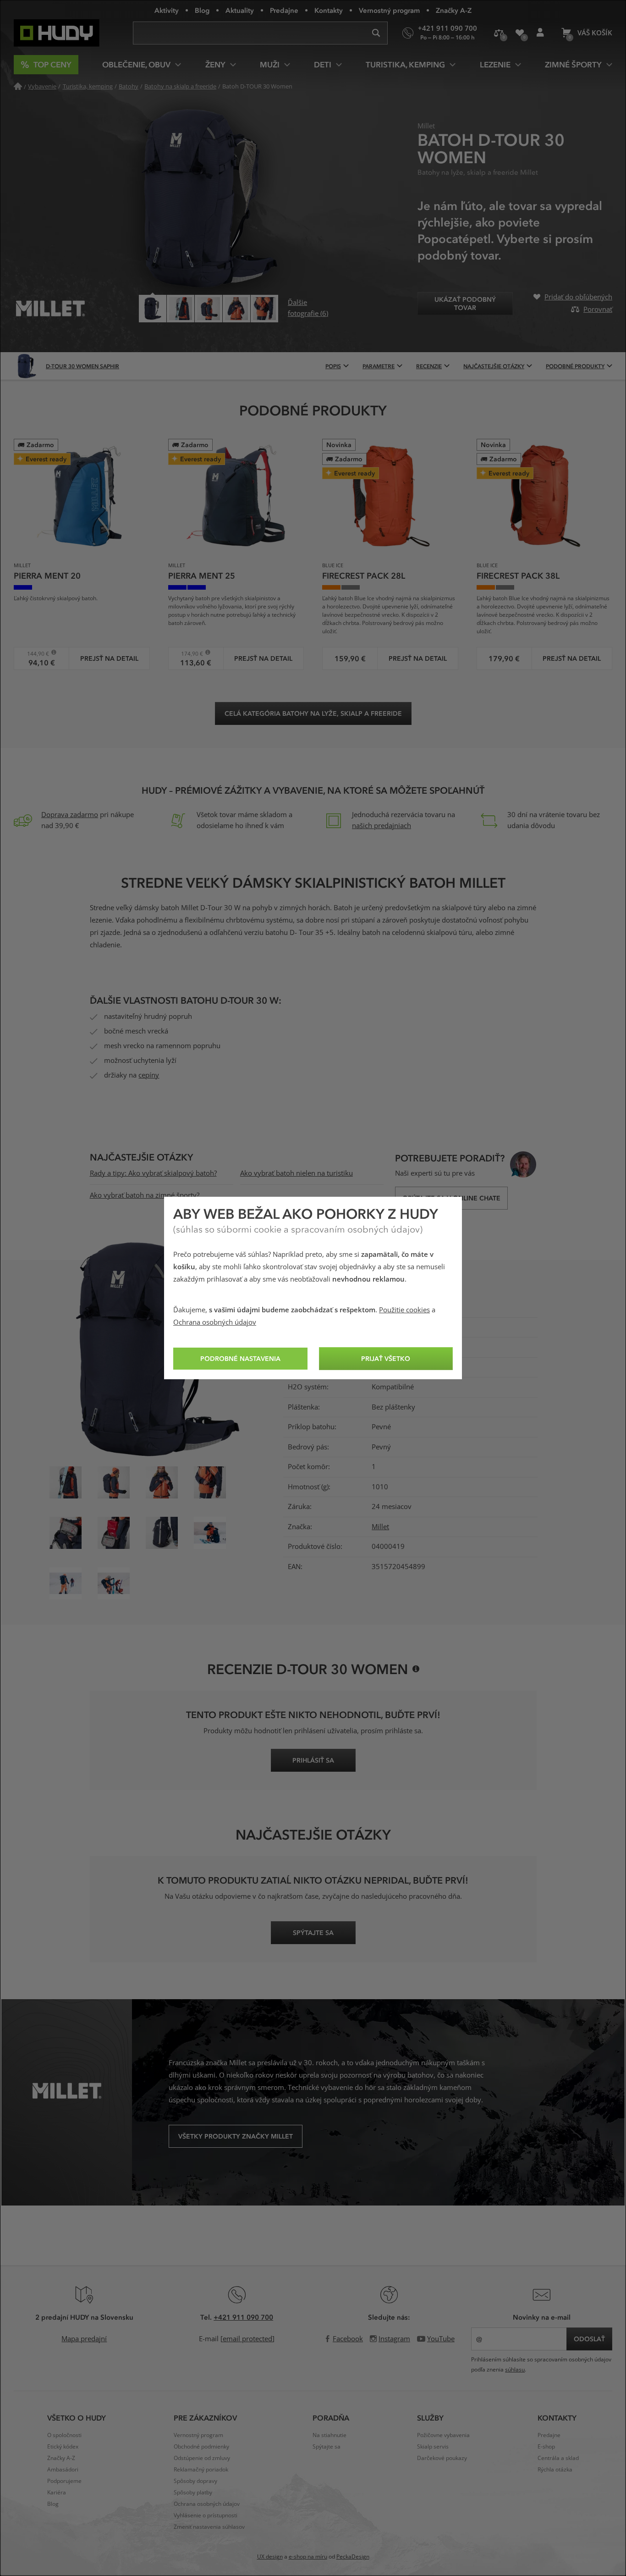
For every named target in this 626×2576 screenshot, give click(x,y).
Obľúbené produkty (519, 33)
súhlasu (515, 2370)
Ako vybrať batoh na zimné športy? (145, 1195)
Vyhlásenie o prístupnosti (206, 2515)
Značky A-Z (454, 10)
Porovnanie (499, 33)
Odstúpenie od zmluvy (202, 2458)
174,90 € (189, 654)
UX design (270, 2557)
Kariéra (57, 2493)
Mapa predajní (84, 2339)
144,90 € (35, 654)
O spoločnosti (64, 2435)
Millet (380, 1527)
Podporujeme (64, 2481)
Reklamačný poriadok (201, 2470)
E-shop (546, 2447)
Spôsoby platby (193, 2493)
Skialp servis (433, 2447)
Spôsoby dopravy (195, 2481)
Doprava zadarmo (70, 815)
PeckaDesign (353, 2557)
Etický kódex (63, 2447)
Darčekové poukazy (442, 2458)
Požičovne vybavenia (443, 2435)
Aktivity (167, 10)
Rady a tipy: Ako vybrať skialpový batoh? (153, 1173)
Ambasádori (63, 2470)
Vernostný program (389, 10)
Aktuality (240, 10)
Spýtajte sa (327, 2447)
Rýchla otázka (555, 2470)
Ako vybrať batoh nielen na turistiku (297, 1173)
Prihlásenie (540, 33)
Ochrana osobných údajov (215, 1322)
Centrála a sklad (558, 2458)
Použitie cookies (404, 1310)
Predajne (284, 10)
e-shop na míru (308, 2557)
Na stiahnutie (329, 2435)
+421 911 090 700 (243, 2317)
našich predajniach (382, 826)
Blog (202, 10)
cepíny (149, 1075)
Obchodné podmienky (201, 2447)
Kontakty (329, 10)
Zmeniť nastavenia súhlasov (209, 2527)
